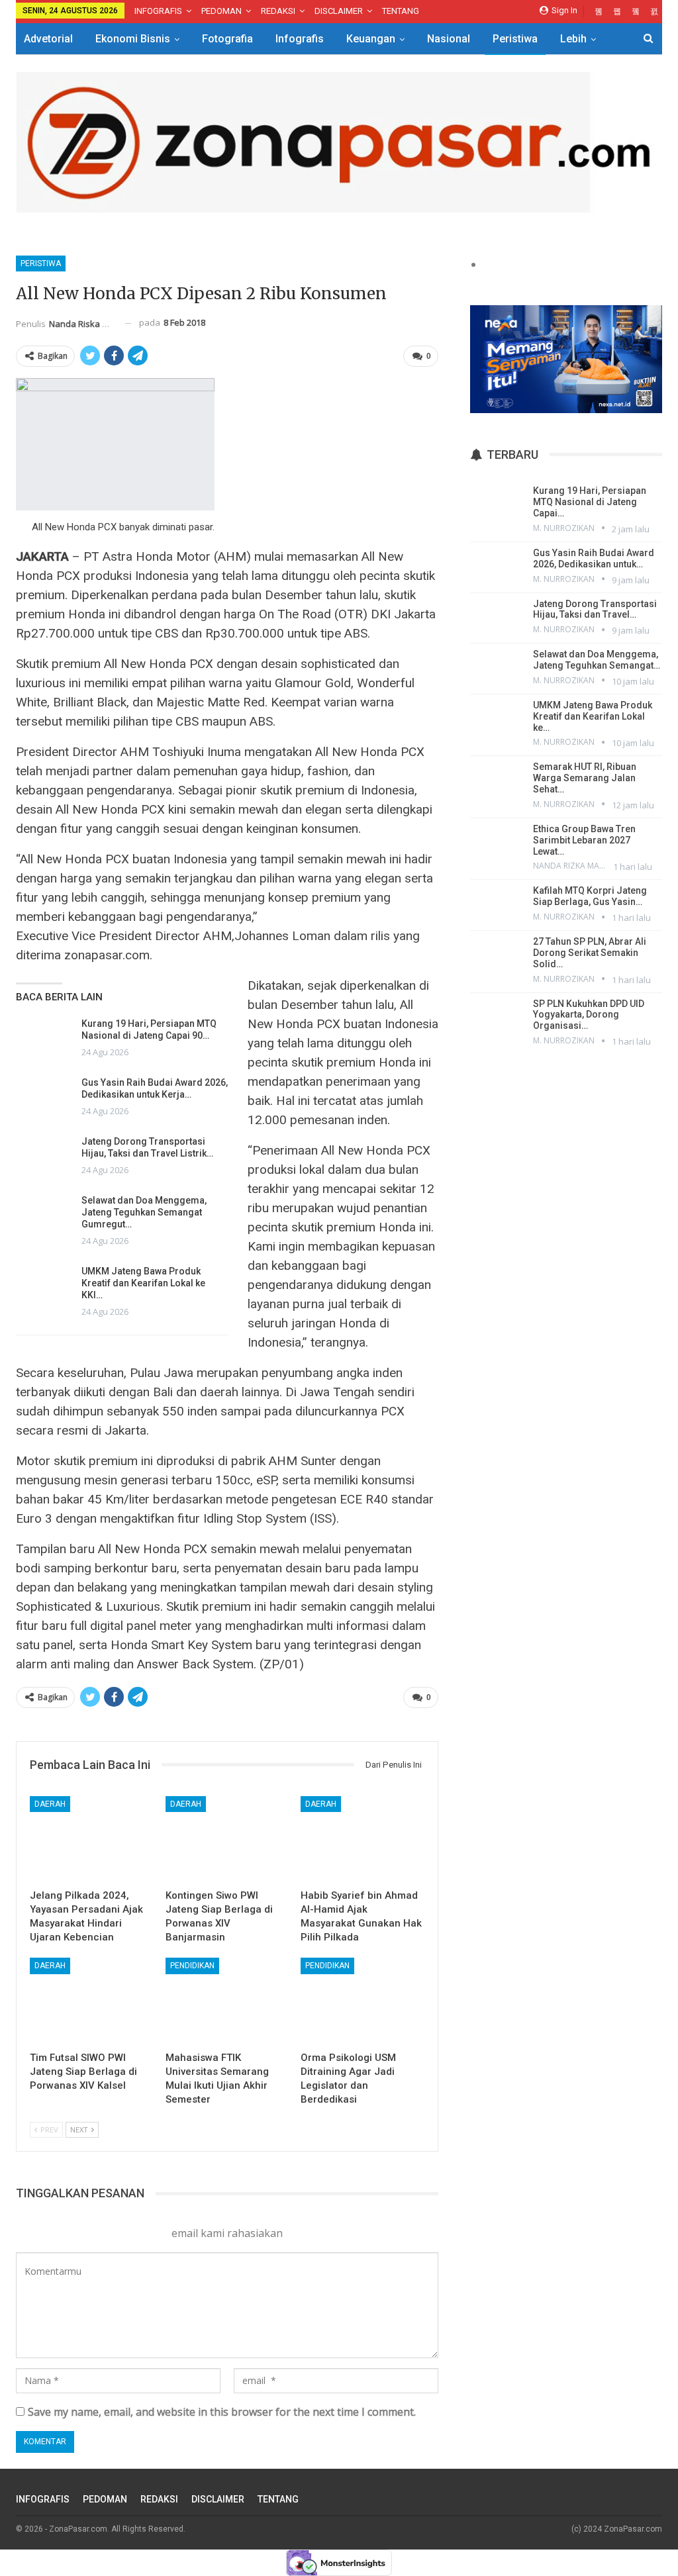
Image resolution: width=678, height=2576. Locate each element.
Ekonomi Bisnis (133, 39)
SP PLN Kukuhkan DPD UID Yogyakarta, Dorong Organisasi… (589, 1015)
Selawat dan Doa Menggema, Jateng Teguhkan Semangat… (597, 660)
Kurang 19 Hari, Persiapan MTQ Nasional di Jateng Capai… (590, 502)
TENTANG (401, 11)
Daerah (50, 1804)
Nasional (449, 39)
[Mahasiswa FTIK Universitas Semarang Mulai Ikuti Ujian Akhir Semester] (227, 2001)
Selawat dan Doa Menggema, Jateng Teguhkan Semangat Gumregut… (144, 1212)
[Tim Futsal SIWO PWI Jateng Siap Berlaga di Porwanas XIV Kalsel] (92, 2001)
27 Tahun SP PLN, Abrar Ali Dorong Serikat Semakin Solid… (590, 953)
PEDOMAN (221, 11)
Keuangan (371, 39)
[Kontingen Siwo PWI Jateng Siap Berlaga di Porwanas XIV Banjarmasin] (227, 1839)
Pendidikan (192, 1966)
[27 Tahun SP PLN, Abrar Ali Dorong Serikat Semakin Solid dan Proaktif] (497, 955)
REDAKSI (278, 11)
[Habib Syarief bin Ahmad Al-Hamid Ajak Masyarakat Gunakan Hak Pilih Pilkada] (363, 1839)
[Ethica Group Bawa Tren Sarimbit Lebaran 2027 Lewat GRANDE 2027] (497, 842)
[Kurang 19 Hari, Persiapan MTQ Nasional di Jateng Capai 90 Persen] (44, 1039)
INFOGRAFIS (158, 11)
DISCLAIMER (339, 11)
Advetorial (48, 39)
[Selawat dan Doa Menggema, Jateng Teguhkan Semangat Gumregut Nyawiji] (44, 1216)
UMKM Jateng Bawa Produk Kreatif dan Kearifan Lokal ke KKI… (143, 1283)
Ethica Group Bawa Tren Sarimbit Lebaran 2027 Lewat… (584, 840)
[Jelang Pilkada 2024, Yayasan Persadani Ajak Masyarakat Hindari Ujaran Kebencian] (92, 1839)
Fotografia (227, 39)
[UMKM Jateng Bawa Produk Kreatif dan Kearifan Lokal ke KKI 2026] (44, 1286)
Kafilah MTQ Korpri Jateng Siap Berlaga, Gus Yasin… (590, 896)
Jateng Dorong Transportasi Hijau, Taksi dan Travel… (595, 609)
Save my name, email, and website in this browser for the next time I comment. (222, 2412)
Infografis (300, 39)
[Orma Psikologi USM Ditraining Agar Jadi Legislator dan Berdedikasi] (363, 2001)
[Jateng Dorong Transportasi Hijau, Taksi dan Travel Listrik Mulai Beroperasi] (44, 1157)
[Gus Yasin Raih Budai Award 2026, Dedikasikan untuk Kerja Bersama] (44, 1098)
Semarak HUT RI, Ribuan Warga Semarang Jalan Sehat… (585, 778)
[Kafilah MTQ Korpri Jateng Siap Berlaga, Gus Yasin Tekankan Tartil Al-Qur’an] (497, 904)
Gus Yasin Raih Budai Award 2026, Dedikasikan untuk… (594, 558)
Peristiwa (515, 39)
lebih (573, 39)
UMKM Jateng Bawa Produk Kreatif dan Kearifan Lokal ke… (593, 716)
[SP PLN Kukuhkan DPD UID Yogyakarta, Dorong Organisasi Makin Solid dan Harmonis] (497, 1017)
